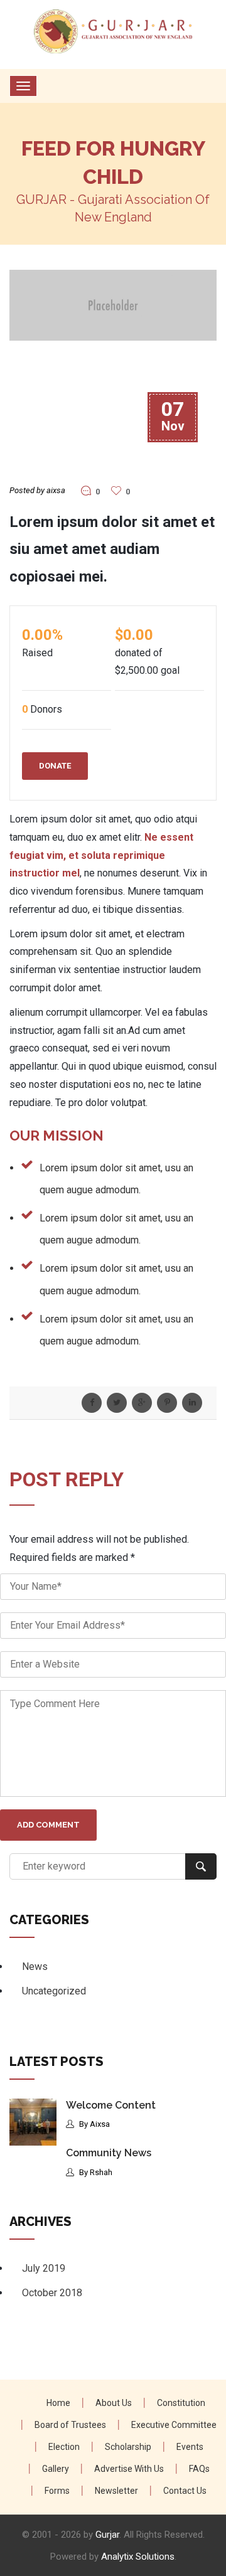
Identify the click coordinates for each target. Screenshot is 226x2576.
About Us (114, 2403)
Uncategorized (54, 1991)
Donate (55, 766)
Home (58, 2403)
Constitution (181, 2403)
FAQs (199, 2469)
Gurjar (107, 2535)
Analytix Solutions (138, 2557)
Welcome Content (111, 2105)
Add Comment (48, 1825)
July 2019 (44, 2268)
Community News (109, 2153)
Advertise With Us (129, 2469)
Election (64, 2447)
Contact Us (185, 2491)
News (35, 1967)
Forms (57, 2491)
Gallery (56, 2469)
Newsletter (116, 2491)
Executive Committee (174, 2425)
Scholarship (128, 2447)
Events (190, 2447)
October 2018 (52, 2293)
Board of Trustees (70, 2425)
